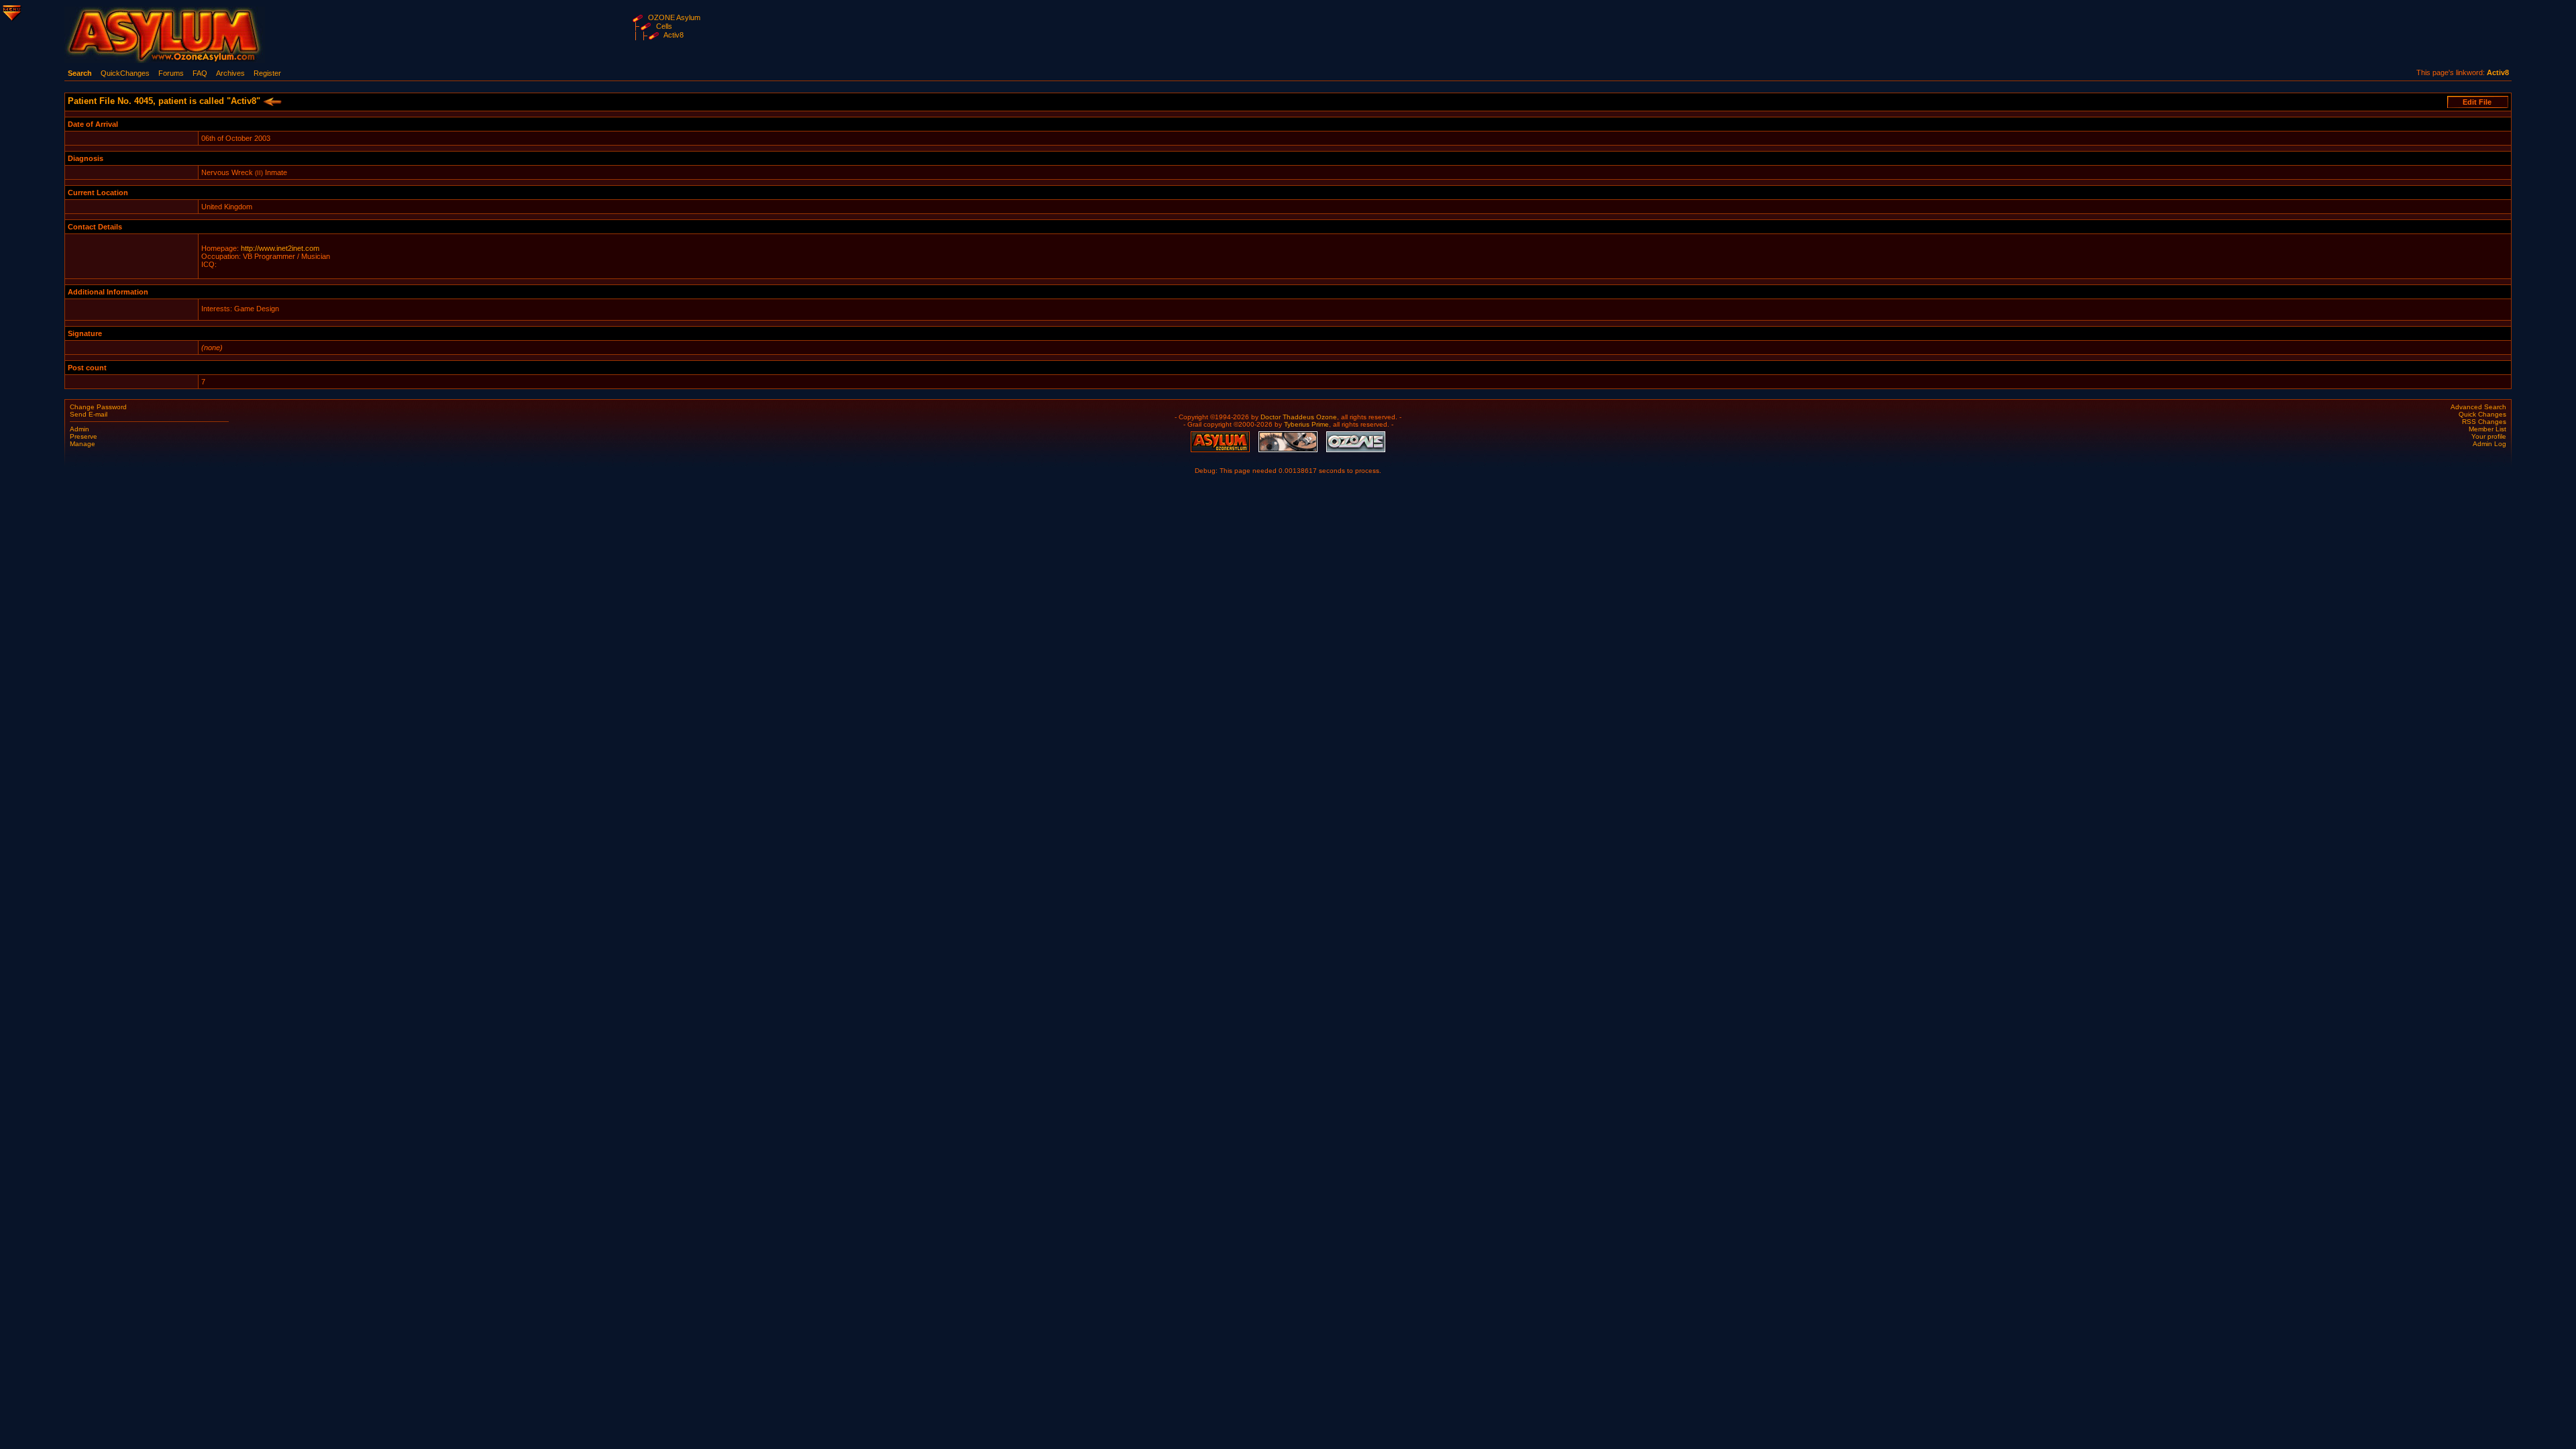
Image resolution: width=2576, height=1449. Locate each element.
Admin (79, 429)
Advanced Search (2478, 407)
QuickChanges (125, 73)
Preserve (84, 436)
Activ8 (674, 35)
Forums (171, 73)
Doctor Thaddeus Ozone (1299, 417)
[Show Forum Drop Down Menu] (11, 11)
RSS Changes (2484, 422)
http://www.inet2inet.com (280, 248)
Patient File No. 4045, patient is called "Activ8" (165, 101)
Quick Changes (2482, 414)
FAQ (200, 73)
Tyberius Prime (1306, 424)
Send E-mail (89, 414)
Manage (83, 444)
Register (267, 73)
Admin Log (2489, 444)
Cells (664, 26)
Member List (2487, 429)
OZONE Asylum (674, 17)
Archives (230, 73)
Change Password (98, 407)
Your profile (2489, 436)
